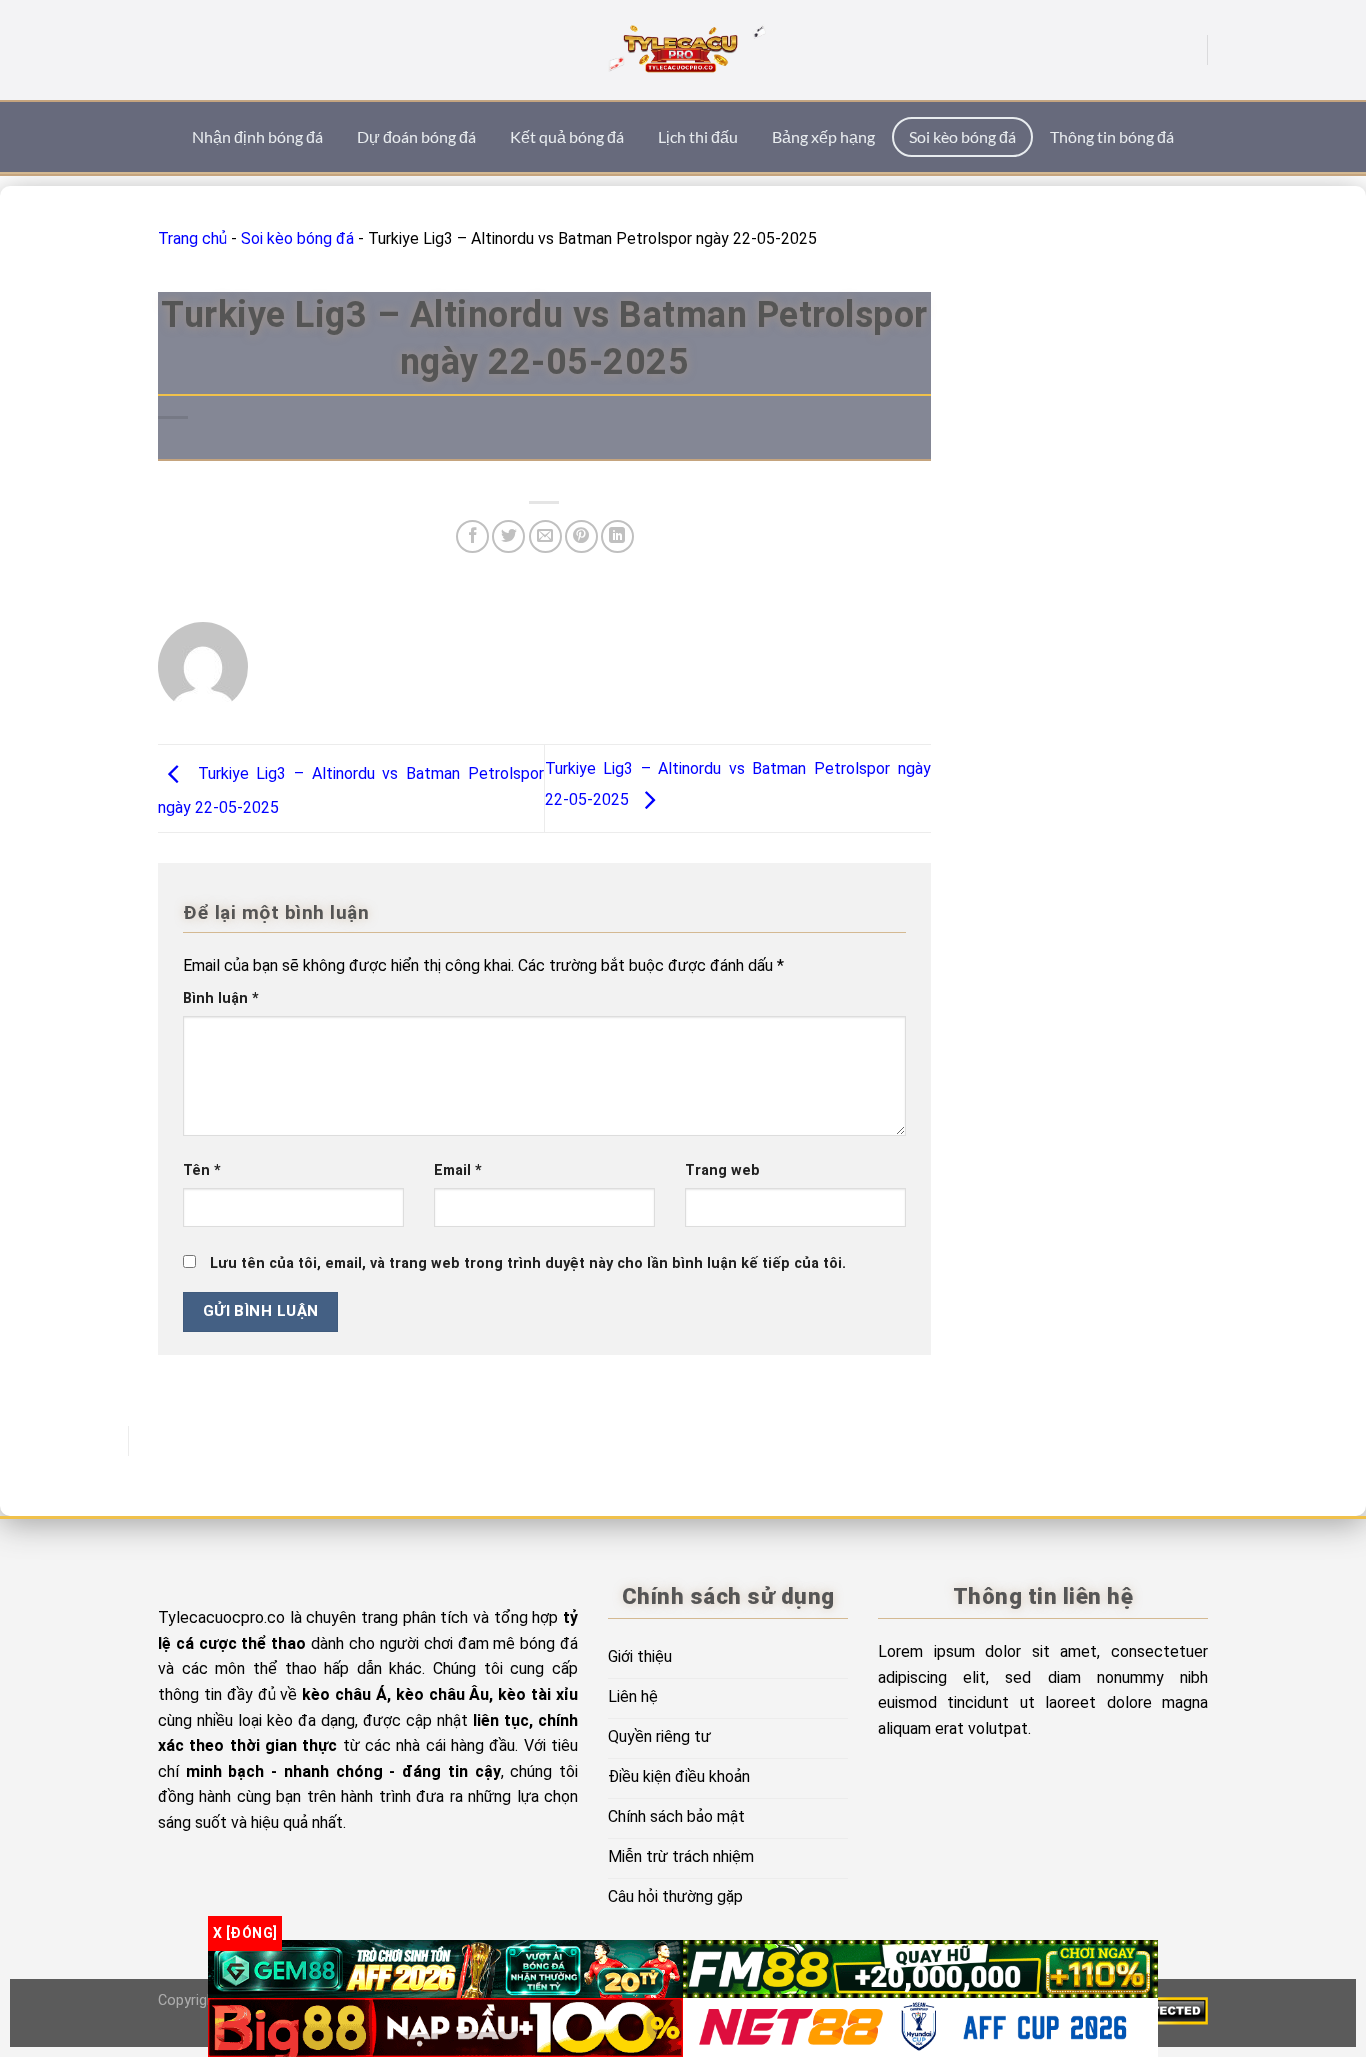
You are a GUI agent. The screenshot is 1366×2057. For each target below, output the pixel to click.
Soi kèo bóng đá (962, 136)
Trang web (722, 1170)
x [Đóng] (245, 1933)
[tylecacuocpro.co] (683, 50)
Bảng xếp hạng (823, 136)
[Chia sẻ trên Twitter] (508, 536)
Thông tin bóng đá (1112, 136)
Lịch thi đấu (698, 136)
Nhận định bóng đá (257, 136)
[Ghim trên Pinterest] (581, 536)
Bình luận (221, 998)
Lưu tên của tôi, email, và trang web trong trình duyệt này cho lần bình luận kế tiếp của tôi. (528, 1263)
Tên (202, 1170)
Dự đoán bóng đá (416, 136)
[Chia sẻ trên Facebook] (472, 536)
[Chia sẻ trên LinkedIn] (617, 536)
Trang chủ (192, 238)
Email (458, 1170)
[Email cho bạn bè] (545, 536)
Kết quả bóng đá (567, 136)
